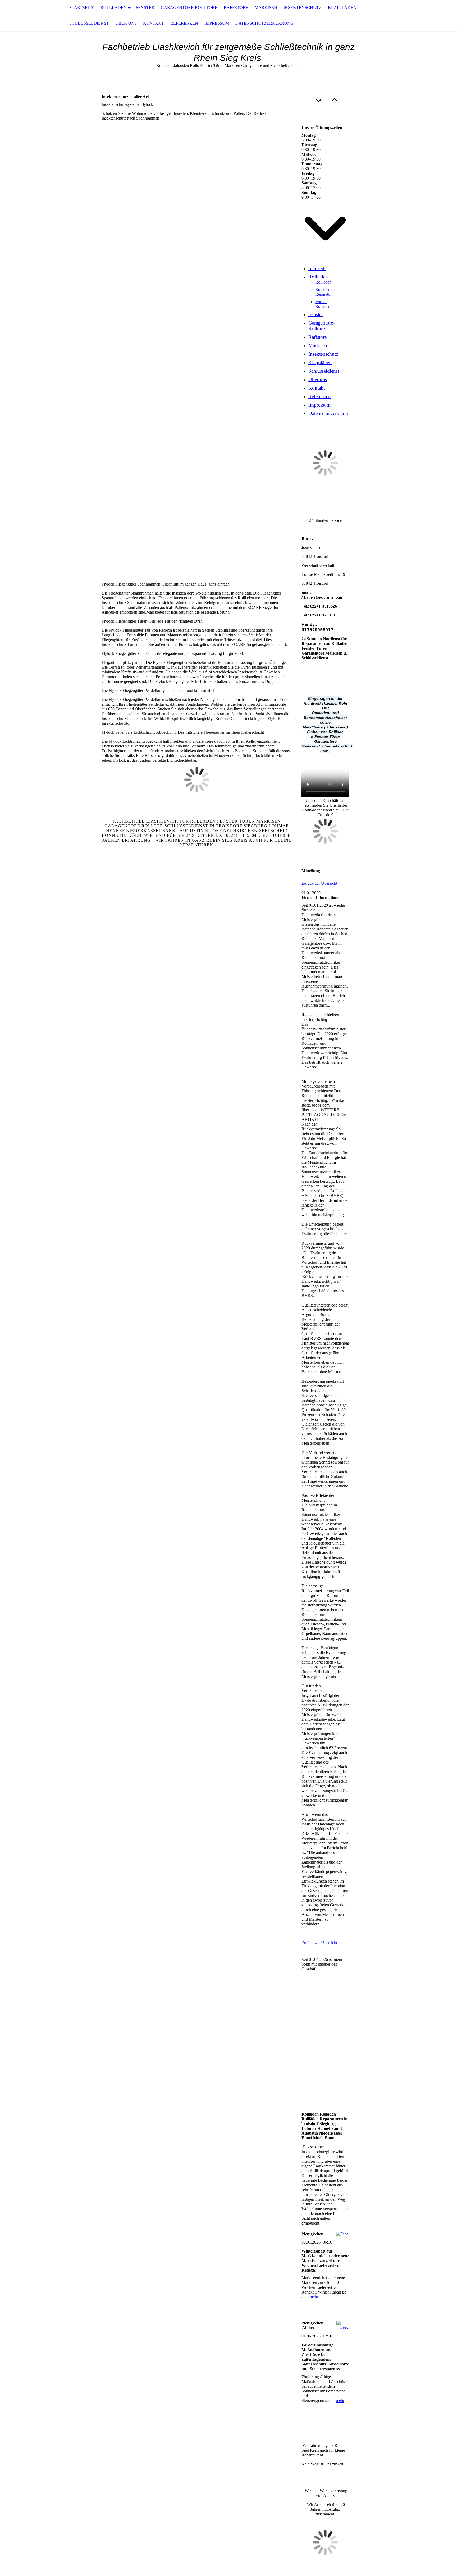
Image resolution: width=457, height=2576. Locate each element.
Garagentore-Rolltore (189, 8)
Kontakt (154, 23)
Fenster (145, 8)
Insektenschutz (303, 8)
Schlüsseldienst (89, 23)
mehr (314, 2297)
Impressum (217, 23)
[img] (26, 16)
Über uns (126, 23)
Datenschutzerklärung (264, 23)
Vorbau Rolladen (323, 304)
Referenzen (184, 23)
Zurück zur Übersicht (319, 883)
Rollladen (114, 8)
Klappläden (342, 8)
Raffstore (236, 8)
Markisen (266, 8)
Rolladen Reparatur (323, 292)
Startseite (82, 8)
